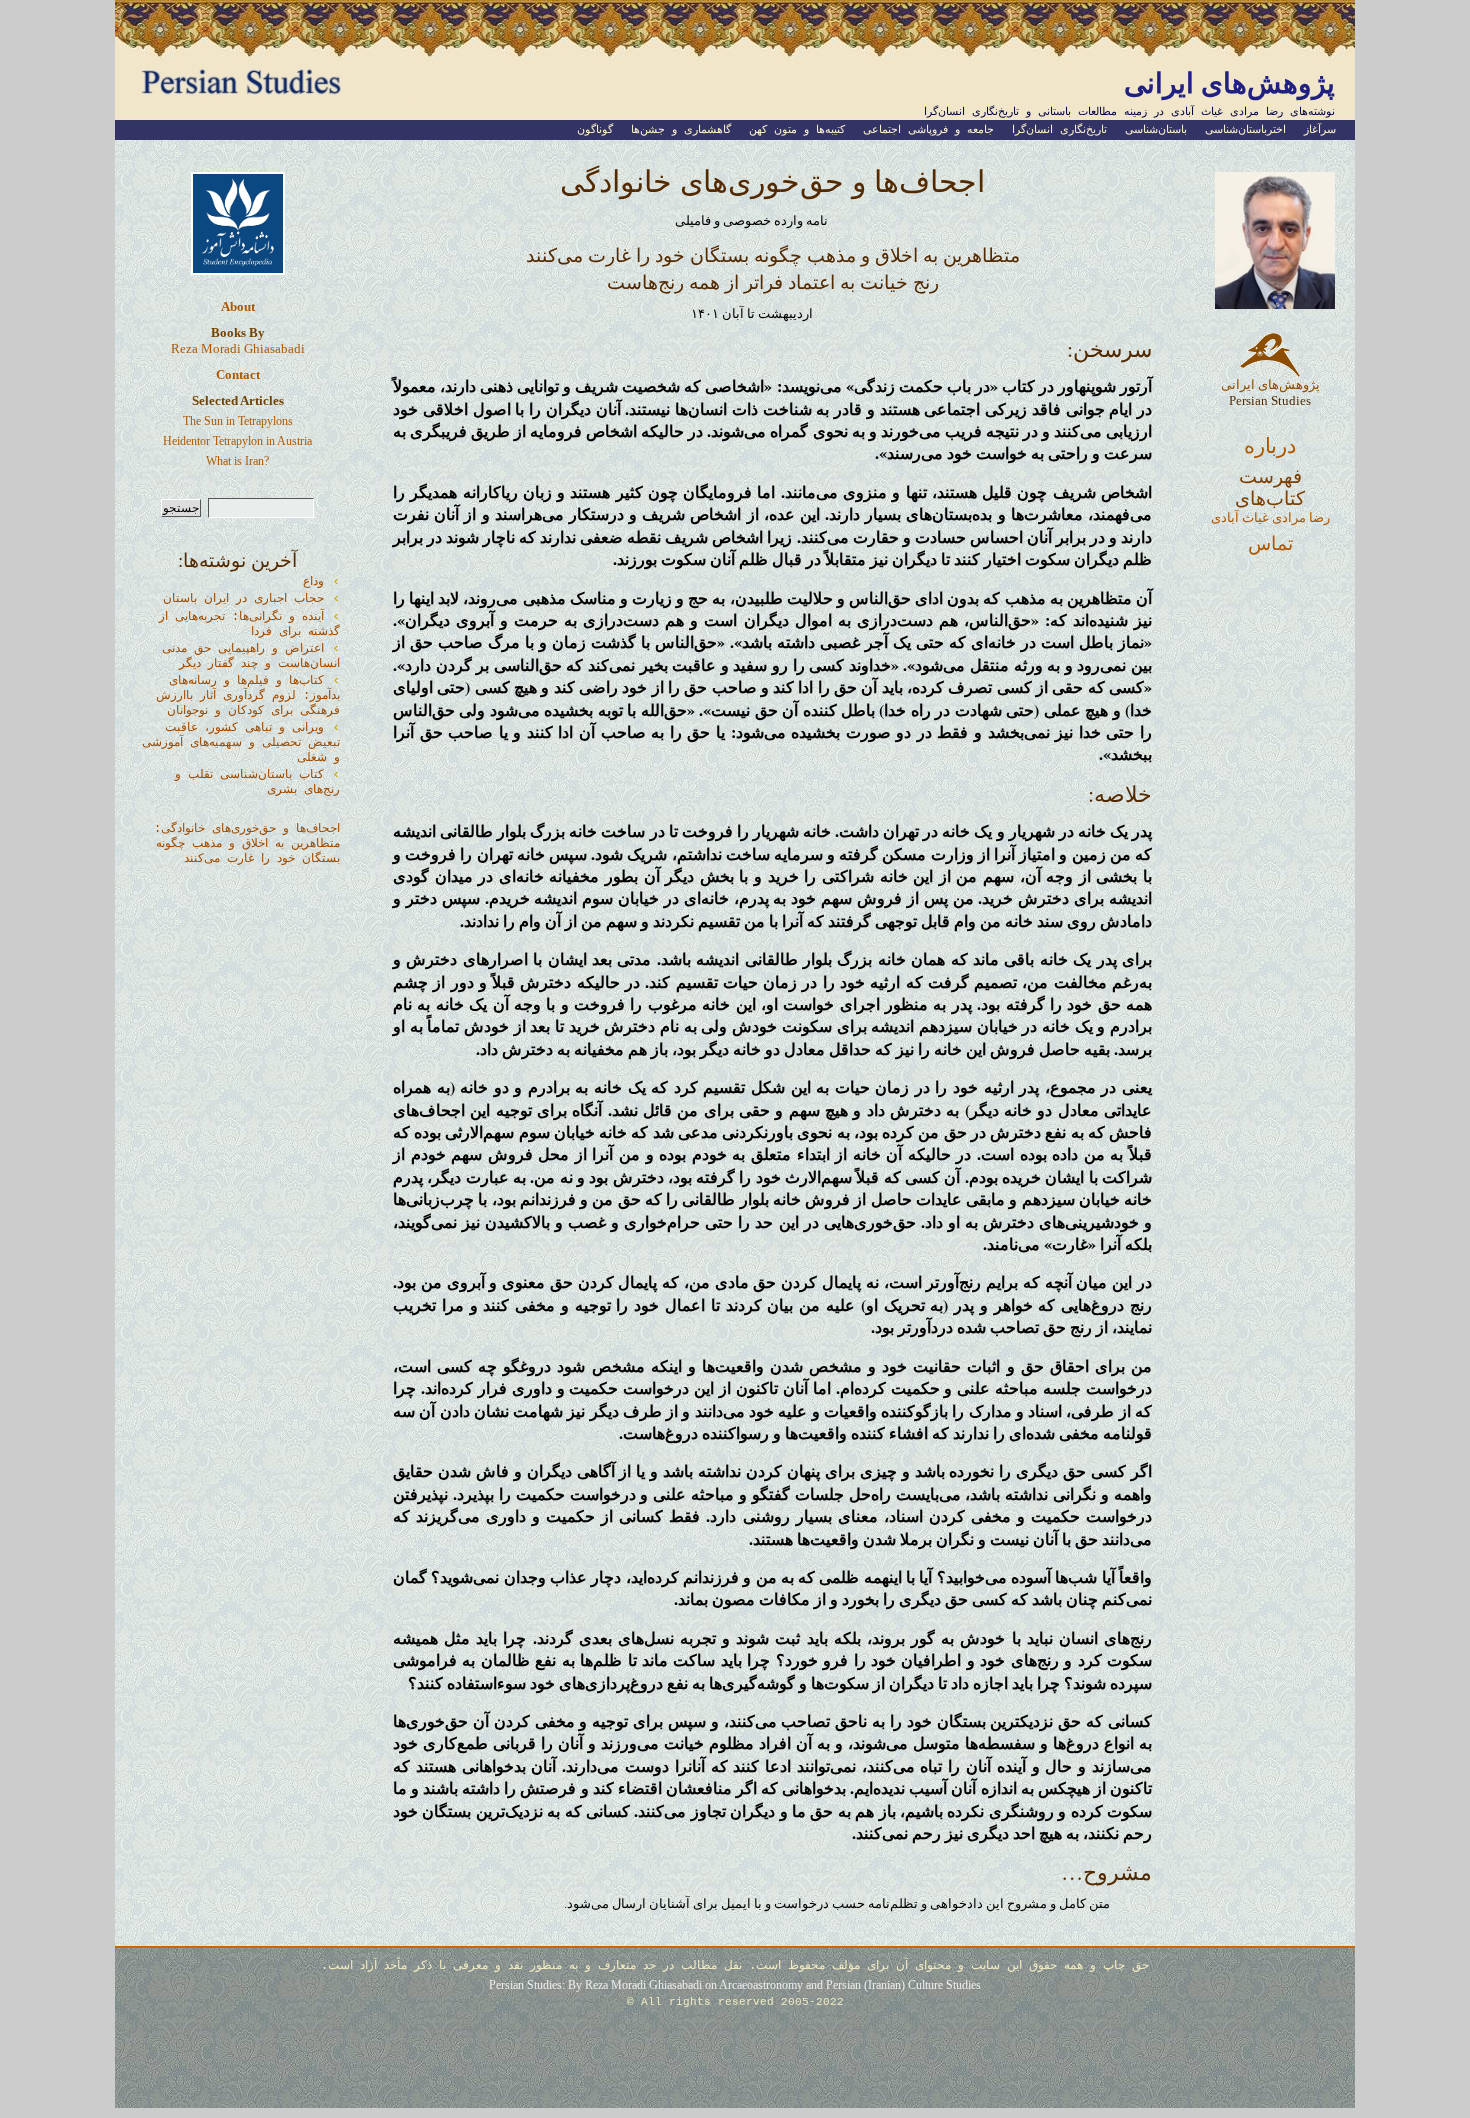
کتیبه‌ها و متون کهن (797, 130)
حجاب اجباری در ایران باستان (243, 599)
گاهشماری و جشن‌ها (681, 130)
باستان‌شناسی (1156, 130)
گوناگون (595, 130)
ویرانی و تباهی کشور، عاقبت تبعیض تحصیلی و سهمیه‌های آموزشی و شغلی (241, 743)
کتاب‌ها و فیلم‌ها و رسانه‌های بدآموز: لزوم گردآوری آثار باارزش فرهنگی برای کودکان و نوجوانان (248, 696)
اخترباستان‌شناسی (1245, 130)
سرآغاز (1320, 130)
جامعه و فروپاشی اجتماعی (928, 130)
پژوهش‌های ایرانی (1229, 82)
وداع (313, 582)
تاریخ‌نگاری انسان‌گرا (1059, 130)
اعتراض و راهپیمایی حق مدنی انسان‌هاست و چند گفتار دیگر (251, 656)
